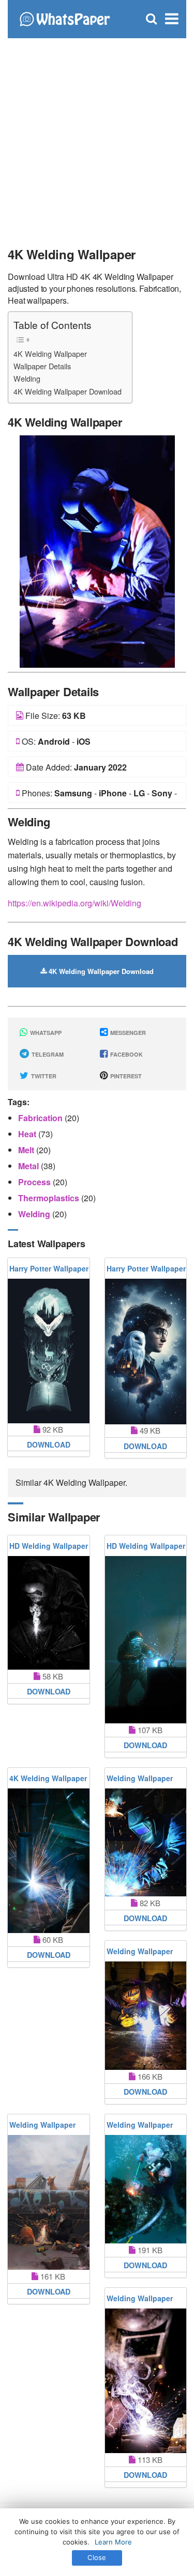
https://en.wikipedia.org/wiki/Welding (74, 903)
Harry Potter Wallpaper (49, 1268)
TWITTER (43, 1076)
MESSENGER (127, 1033)
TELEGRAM (47, 1054)
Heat (28, 1134)
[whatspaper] (64, 18)
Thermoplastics (50, 1198)
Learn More (113, 2542)
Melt (27, 1150)
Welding (27, 378)
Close (97, 2557)
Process (35, 1182)
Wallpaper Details (42, 366)
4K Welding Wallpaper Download (68, 391)
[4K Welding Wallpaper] (97, 550)
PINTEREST (125, 1076)
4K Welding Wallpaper (50, 354)
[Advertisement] (97, 138)
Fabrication (41, 1118)
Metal (29, 1166)
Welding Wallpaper (140, 1778)
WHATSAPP (45, 1033)
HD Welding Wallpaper (49, 1546)
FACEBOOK (126, 1054)
